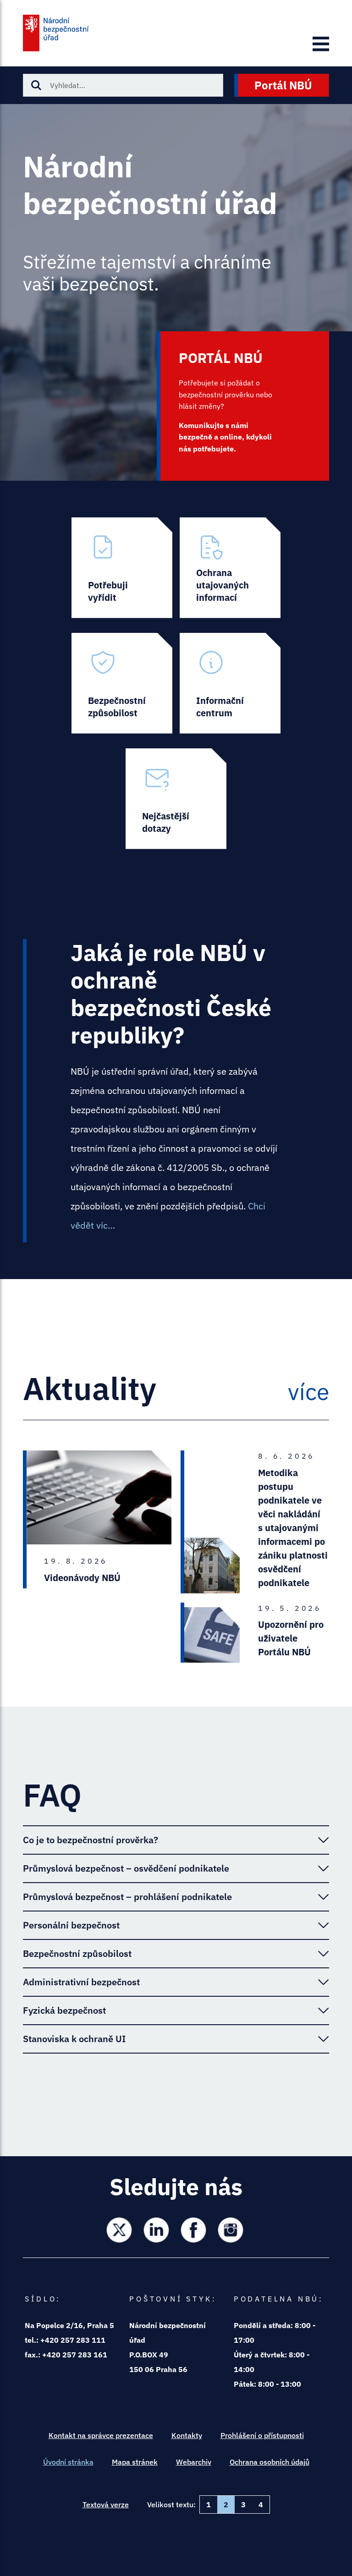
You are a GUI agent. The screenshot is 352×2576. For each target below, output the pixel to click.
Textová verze (106, 2505)
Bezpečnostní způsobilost (122, 683)
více (308, 1392)
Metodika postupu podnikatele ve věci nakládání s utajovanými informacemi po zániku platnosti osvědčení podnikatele (293, 1528)
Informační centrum (230, 683)
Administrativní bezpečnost (81, 1982)
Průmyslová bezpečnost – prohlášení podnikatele (127, 1897)
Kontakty (187, 2435)
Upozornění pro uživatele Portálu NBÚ (291, 1638)
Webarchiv (194, 2462)
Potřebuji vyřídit (122, 568)
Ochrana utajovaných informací (230, 568)
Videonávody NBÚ (82, 1578)
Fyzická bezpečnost (64, 2010)
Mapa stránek (135, 2462)
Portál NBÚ (283, 85)
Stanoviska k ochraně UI (74, 2039)
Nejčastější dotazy (176, 799)
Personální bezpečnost (71, 1925)
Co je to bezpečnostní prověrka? (91, 1840)
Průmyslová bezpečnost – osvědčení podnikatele (126, 1868)
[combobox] (123, 85)
